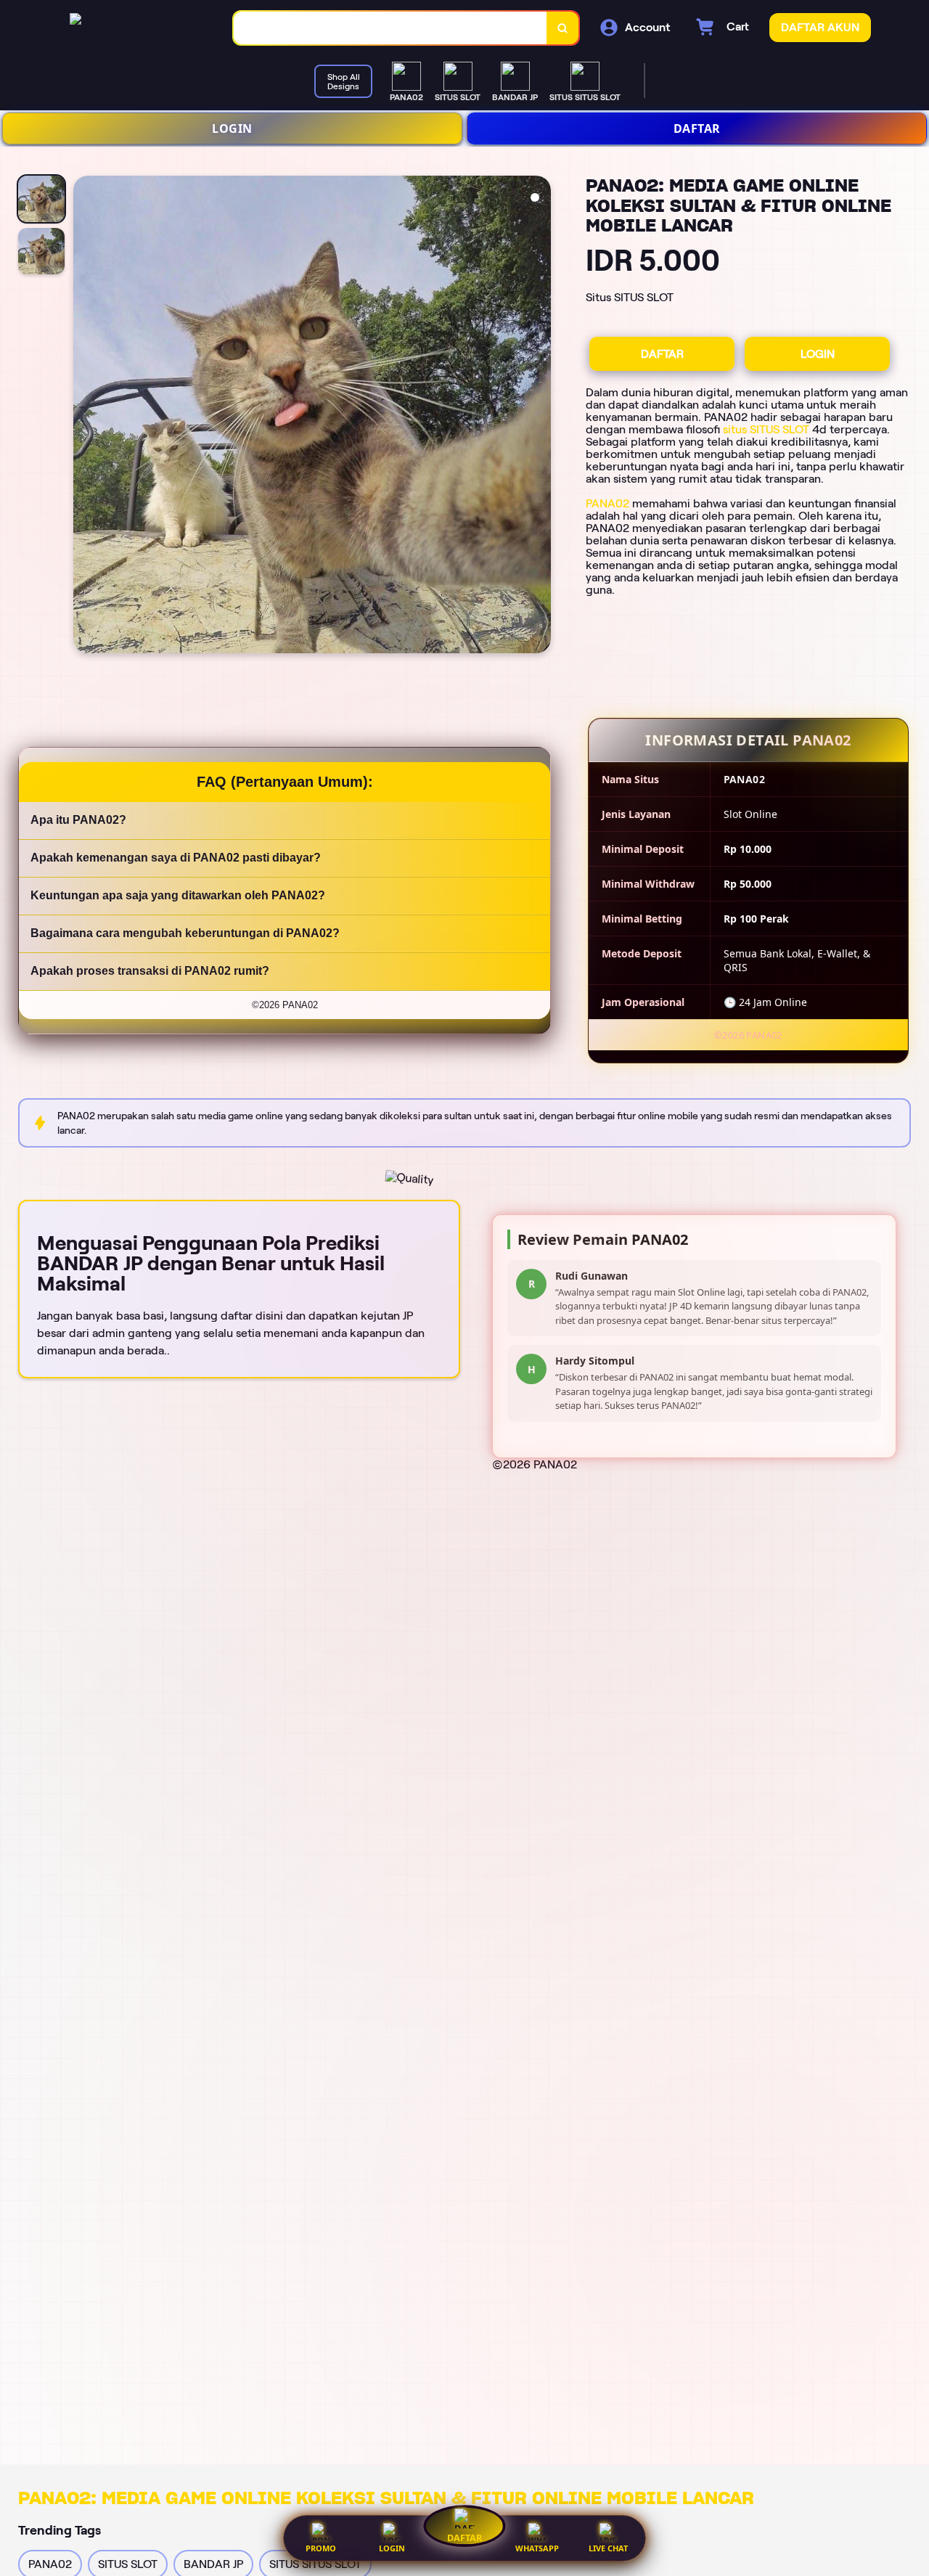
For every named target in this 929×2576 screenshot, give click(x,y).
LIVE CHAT (608, 2548)
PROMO (321, 2548)
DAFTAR (697, 128)
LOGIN (232, 128)
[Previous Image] (85, 417)
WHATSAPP (537, 2548)
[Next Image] (539, 417)
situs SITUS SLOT (766, 429)
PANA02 (607, 503)
